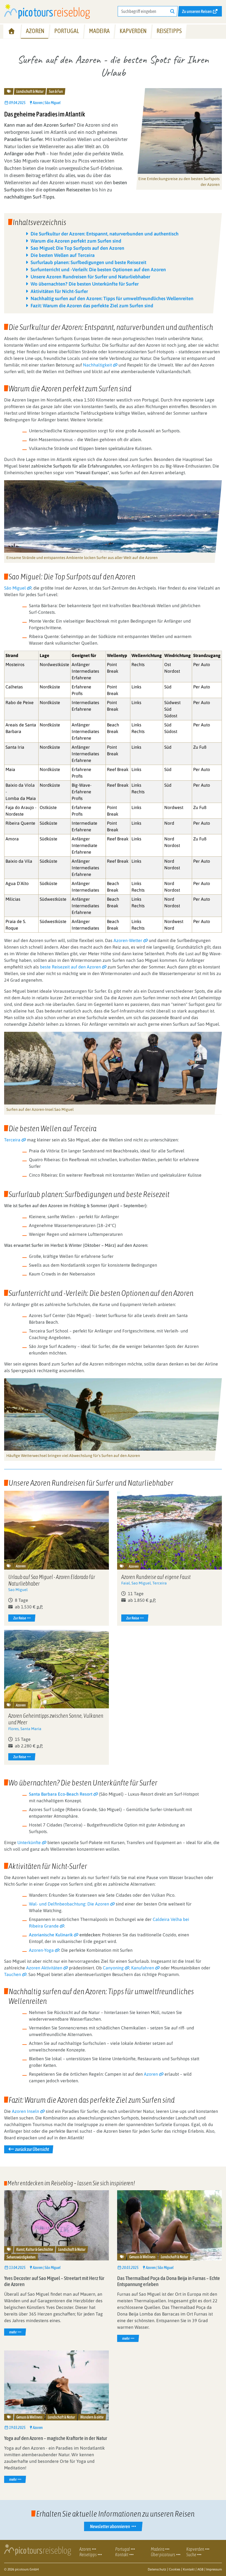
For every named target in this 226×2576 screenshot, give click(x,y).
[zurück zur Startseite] (47, 11)
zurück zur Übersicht (32, 2149)
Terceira (12, 1140)
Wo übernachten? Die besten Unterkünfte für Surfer (85, 284)
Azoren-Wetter (128, 940)
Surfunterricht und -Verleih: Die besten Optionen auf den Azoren (98, 270)
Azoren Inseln (25, 2111)
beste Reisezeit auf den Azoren (70, 967)
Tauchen (13, 1974)
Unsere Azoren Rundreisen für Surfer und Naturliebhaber (90, 277)
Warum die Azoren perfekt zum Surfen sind (76, 241)
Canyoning (113, 1968)
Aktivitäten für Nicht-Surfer (59, 291)
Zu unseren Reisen (197, 11)
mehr (17, 2332)
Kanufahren (143, 1968)
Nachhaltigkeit (97, 365)
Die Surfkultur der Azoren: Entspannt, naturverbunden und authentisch (105, 234)
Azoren (151, 2074)
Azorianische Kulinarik (51, 1935)
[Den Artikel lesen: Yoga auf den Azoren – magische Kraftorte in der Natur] (57, 2385)
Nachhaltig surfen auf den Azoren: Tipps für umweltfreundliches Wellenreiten (112, 298)
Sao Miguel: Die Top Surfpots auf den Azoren (77, 248)
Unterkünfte (29, 1842)
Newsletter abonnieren (110, 2526)
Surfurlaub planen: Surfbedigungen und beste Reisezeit (88, 262)
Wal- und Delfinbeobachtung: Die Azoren (69, 1904)
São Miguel (15, 588)
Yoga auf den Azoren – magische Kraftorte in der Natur (56, 2438)
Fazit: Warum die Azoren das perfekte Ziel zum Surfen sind (92, 306)
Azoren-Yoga (41, 1950)
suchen (174, 11)
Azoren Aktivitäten (44, 1968)
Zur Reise (19, 1618)
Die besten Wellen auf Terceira (63, 255)
